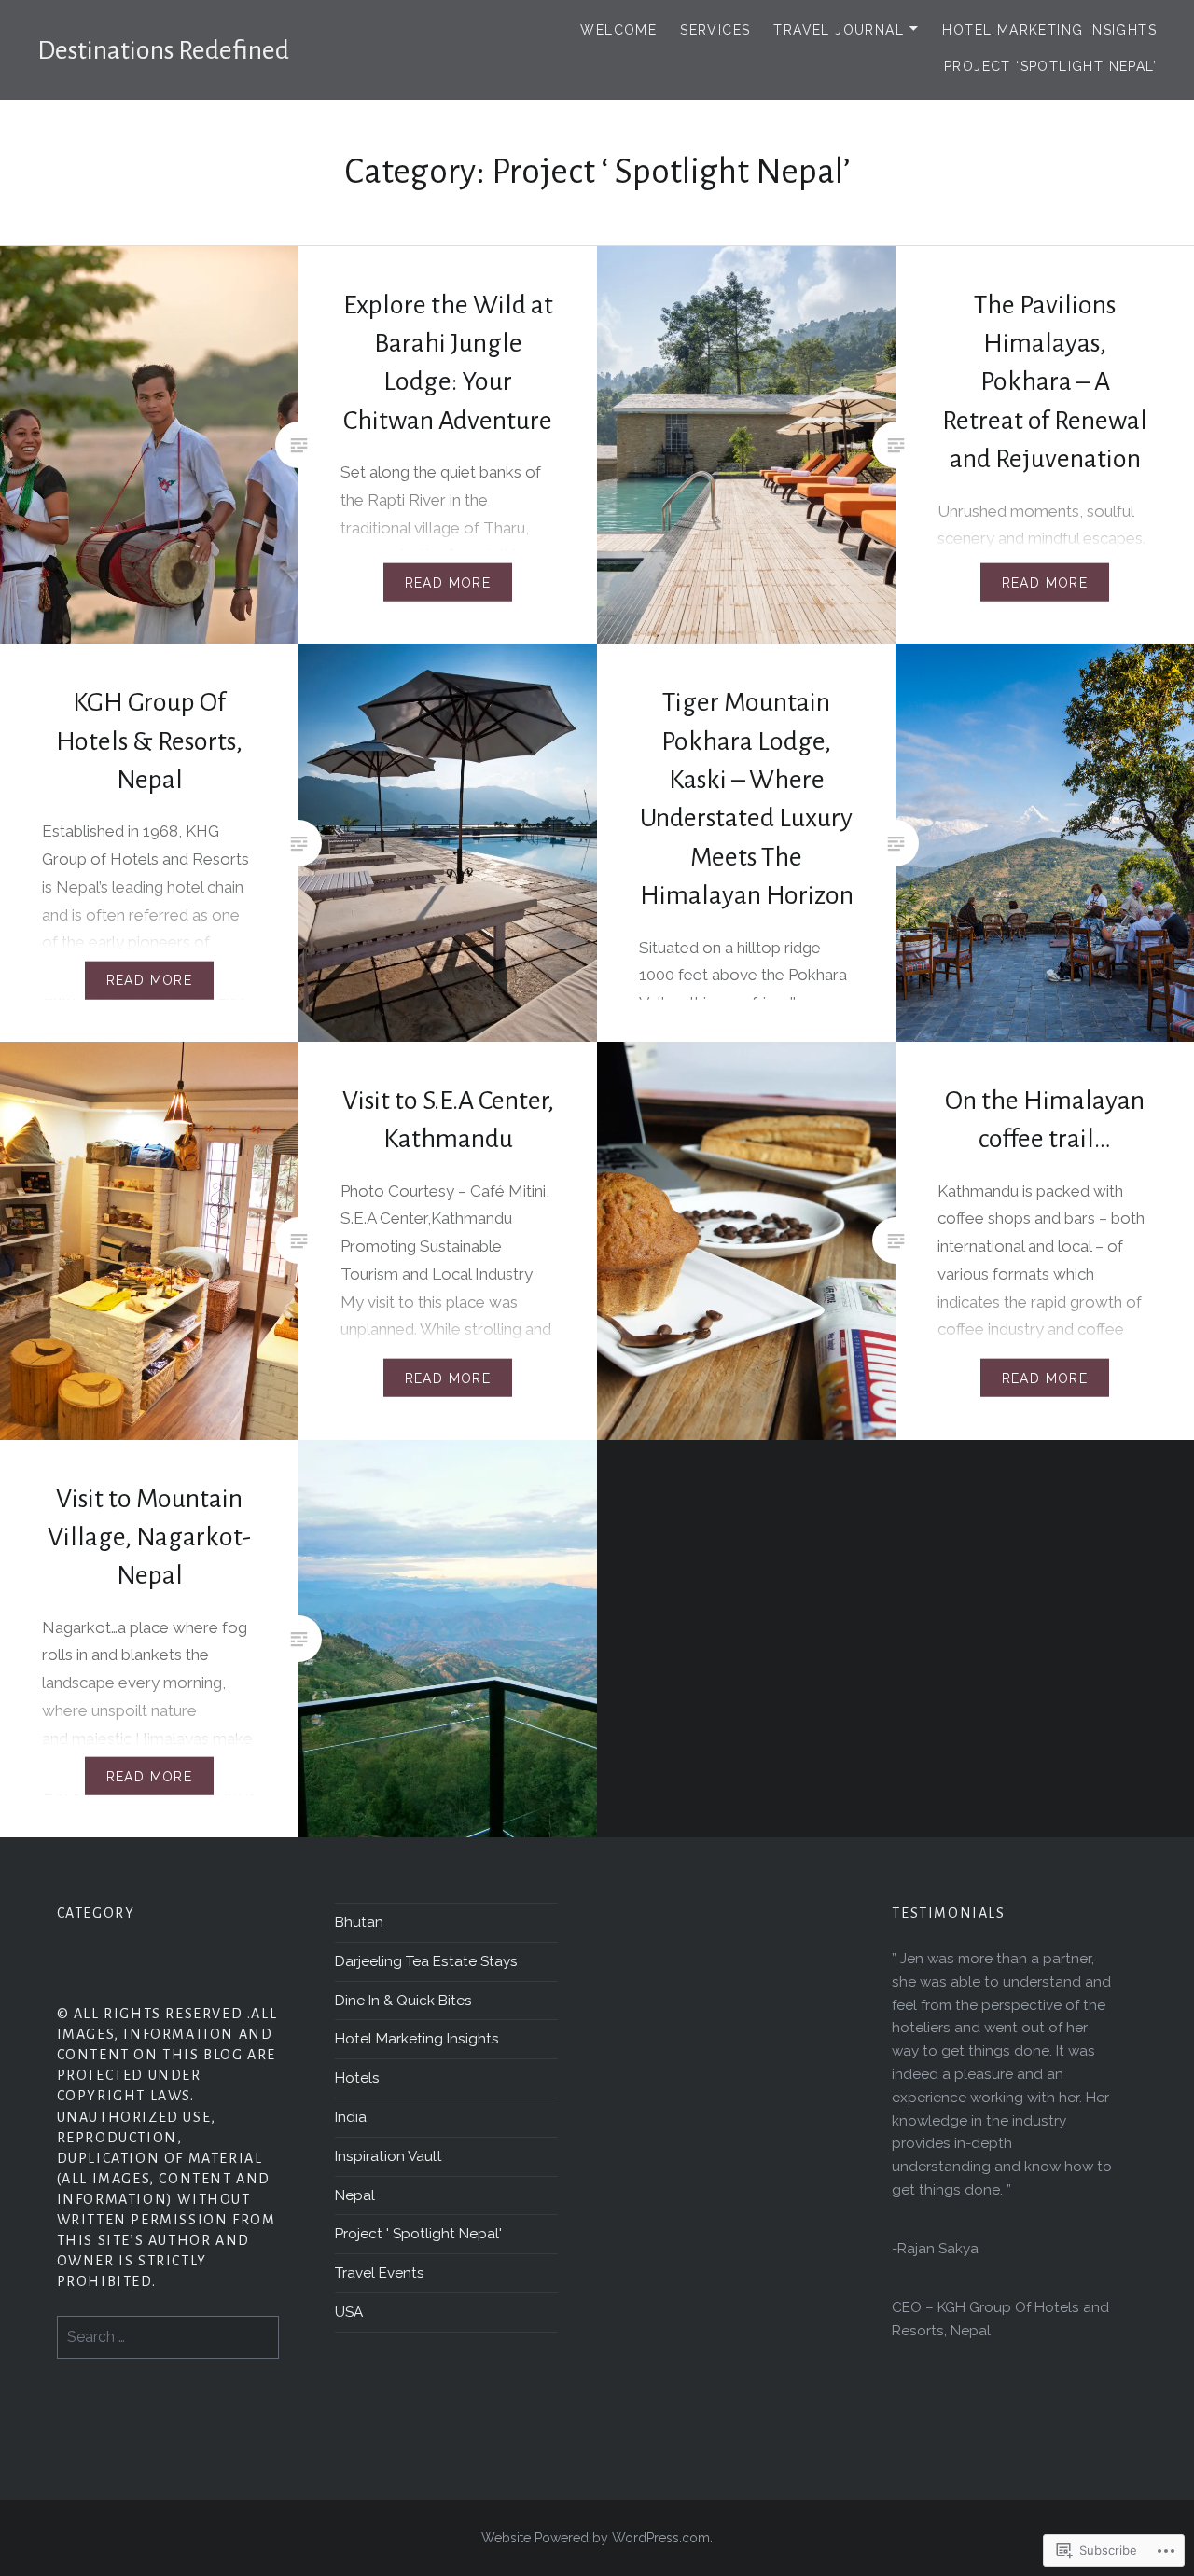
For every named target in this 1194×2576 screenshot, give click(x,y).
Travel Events (380, 2273)
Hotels (357, 2078)
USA (349, 2312)
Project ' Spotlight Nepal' (418, 2234)
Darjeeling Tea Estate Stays (426, 1961)
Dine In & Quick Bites (403, 2001)
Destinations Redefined (163, 50)
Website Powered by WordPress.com (596, 2538)
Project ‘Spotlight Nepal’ (1050, 66)
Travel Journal (839, 30)
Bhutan (359, 1922)
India (351, 2117)
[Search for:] (168, 2337)
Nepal (355, 2195)
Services (715, 30)
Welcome (618, 30)
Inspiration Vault (389, 2156)
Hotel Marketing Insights (1049, 30)
